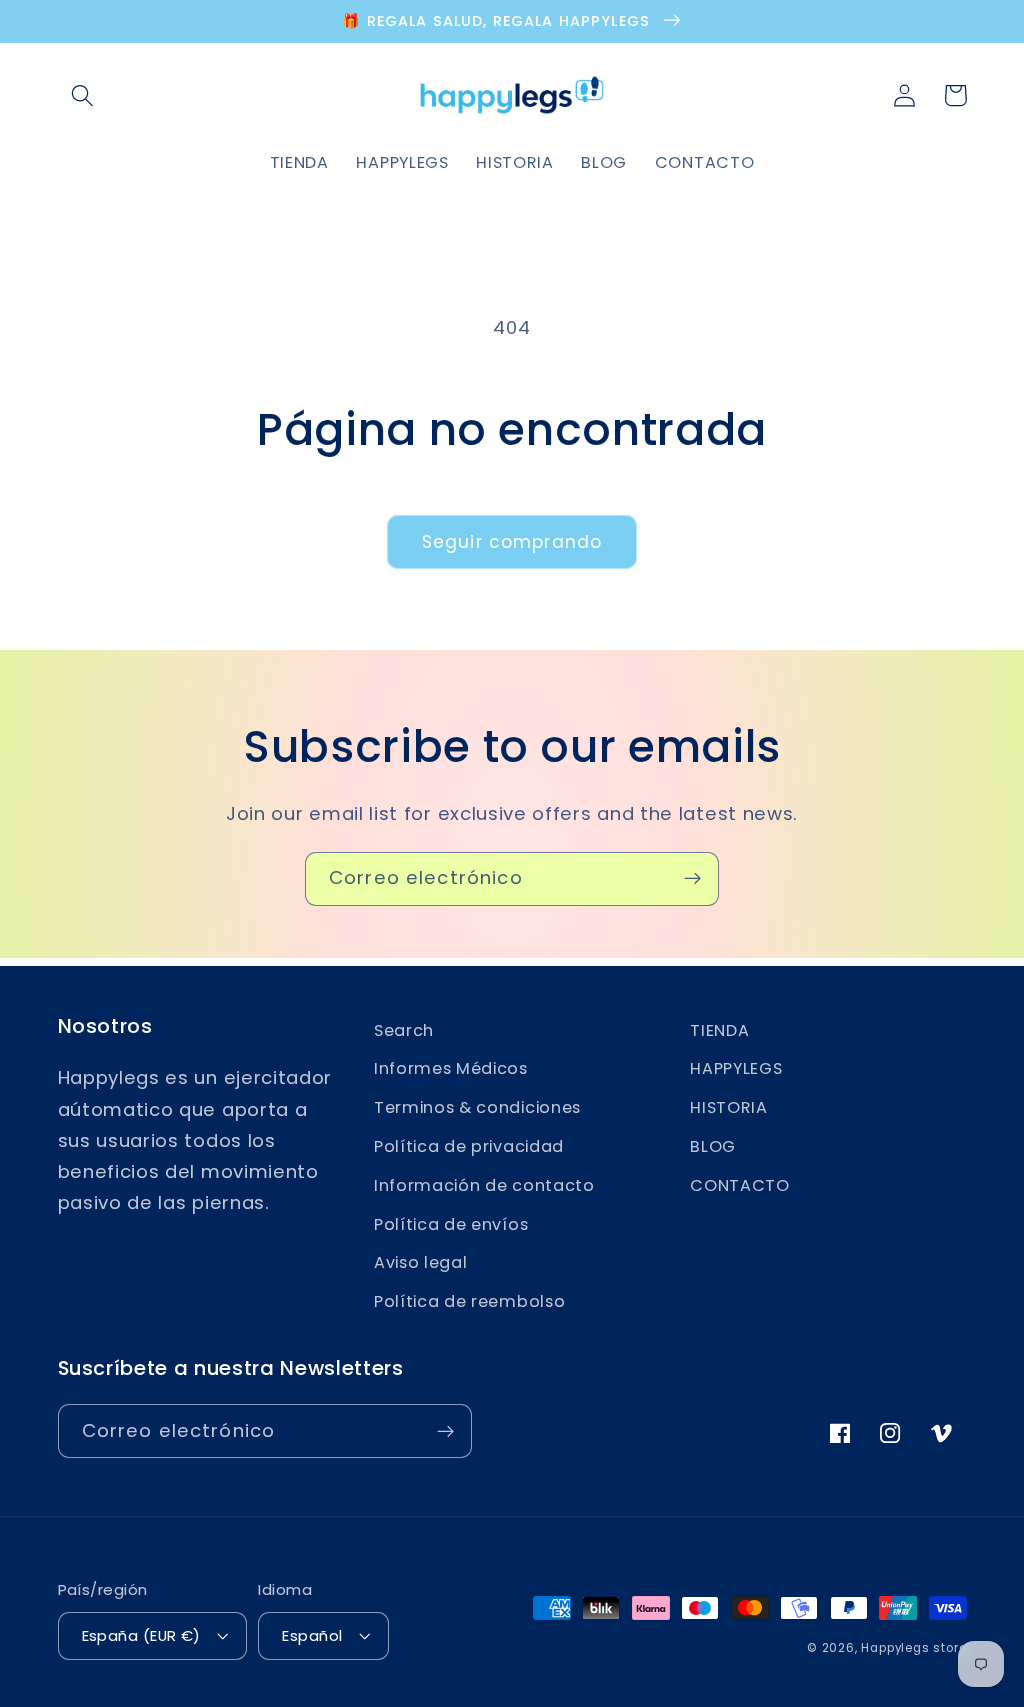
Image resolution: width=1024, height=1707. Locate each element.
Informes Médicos (451, 1068)
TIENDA (719, 1030)
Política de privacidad (469, 1146)
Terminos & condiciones (477, 1107)
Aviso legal (421, 1262)
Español (312, 1635)
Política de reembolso (470, 1301)
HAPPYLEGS (736, 1068)
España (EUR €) (141, 1635)
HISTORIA (729, 1107)
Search (404, 1030)
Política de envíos (451, 1224)
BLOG (713, 1146)
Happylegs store (913, 1648)
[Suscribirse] (692, 879)
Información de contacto (484, 1185)
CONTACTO (740, 1185)
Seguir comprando (512, 542)
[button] (83, 95)
